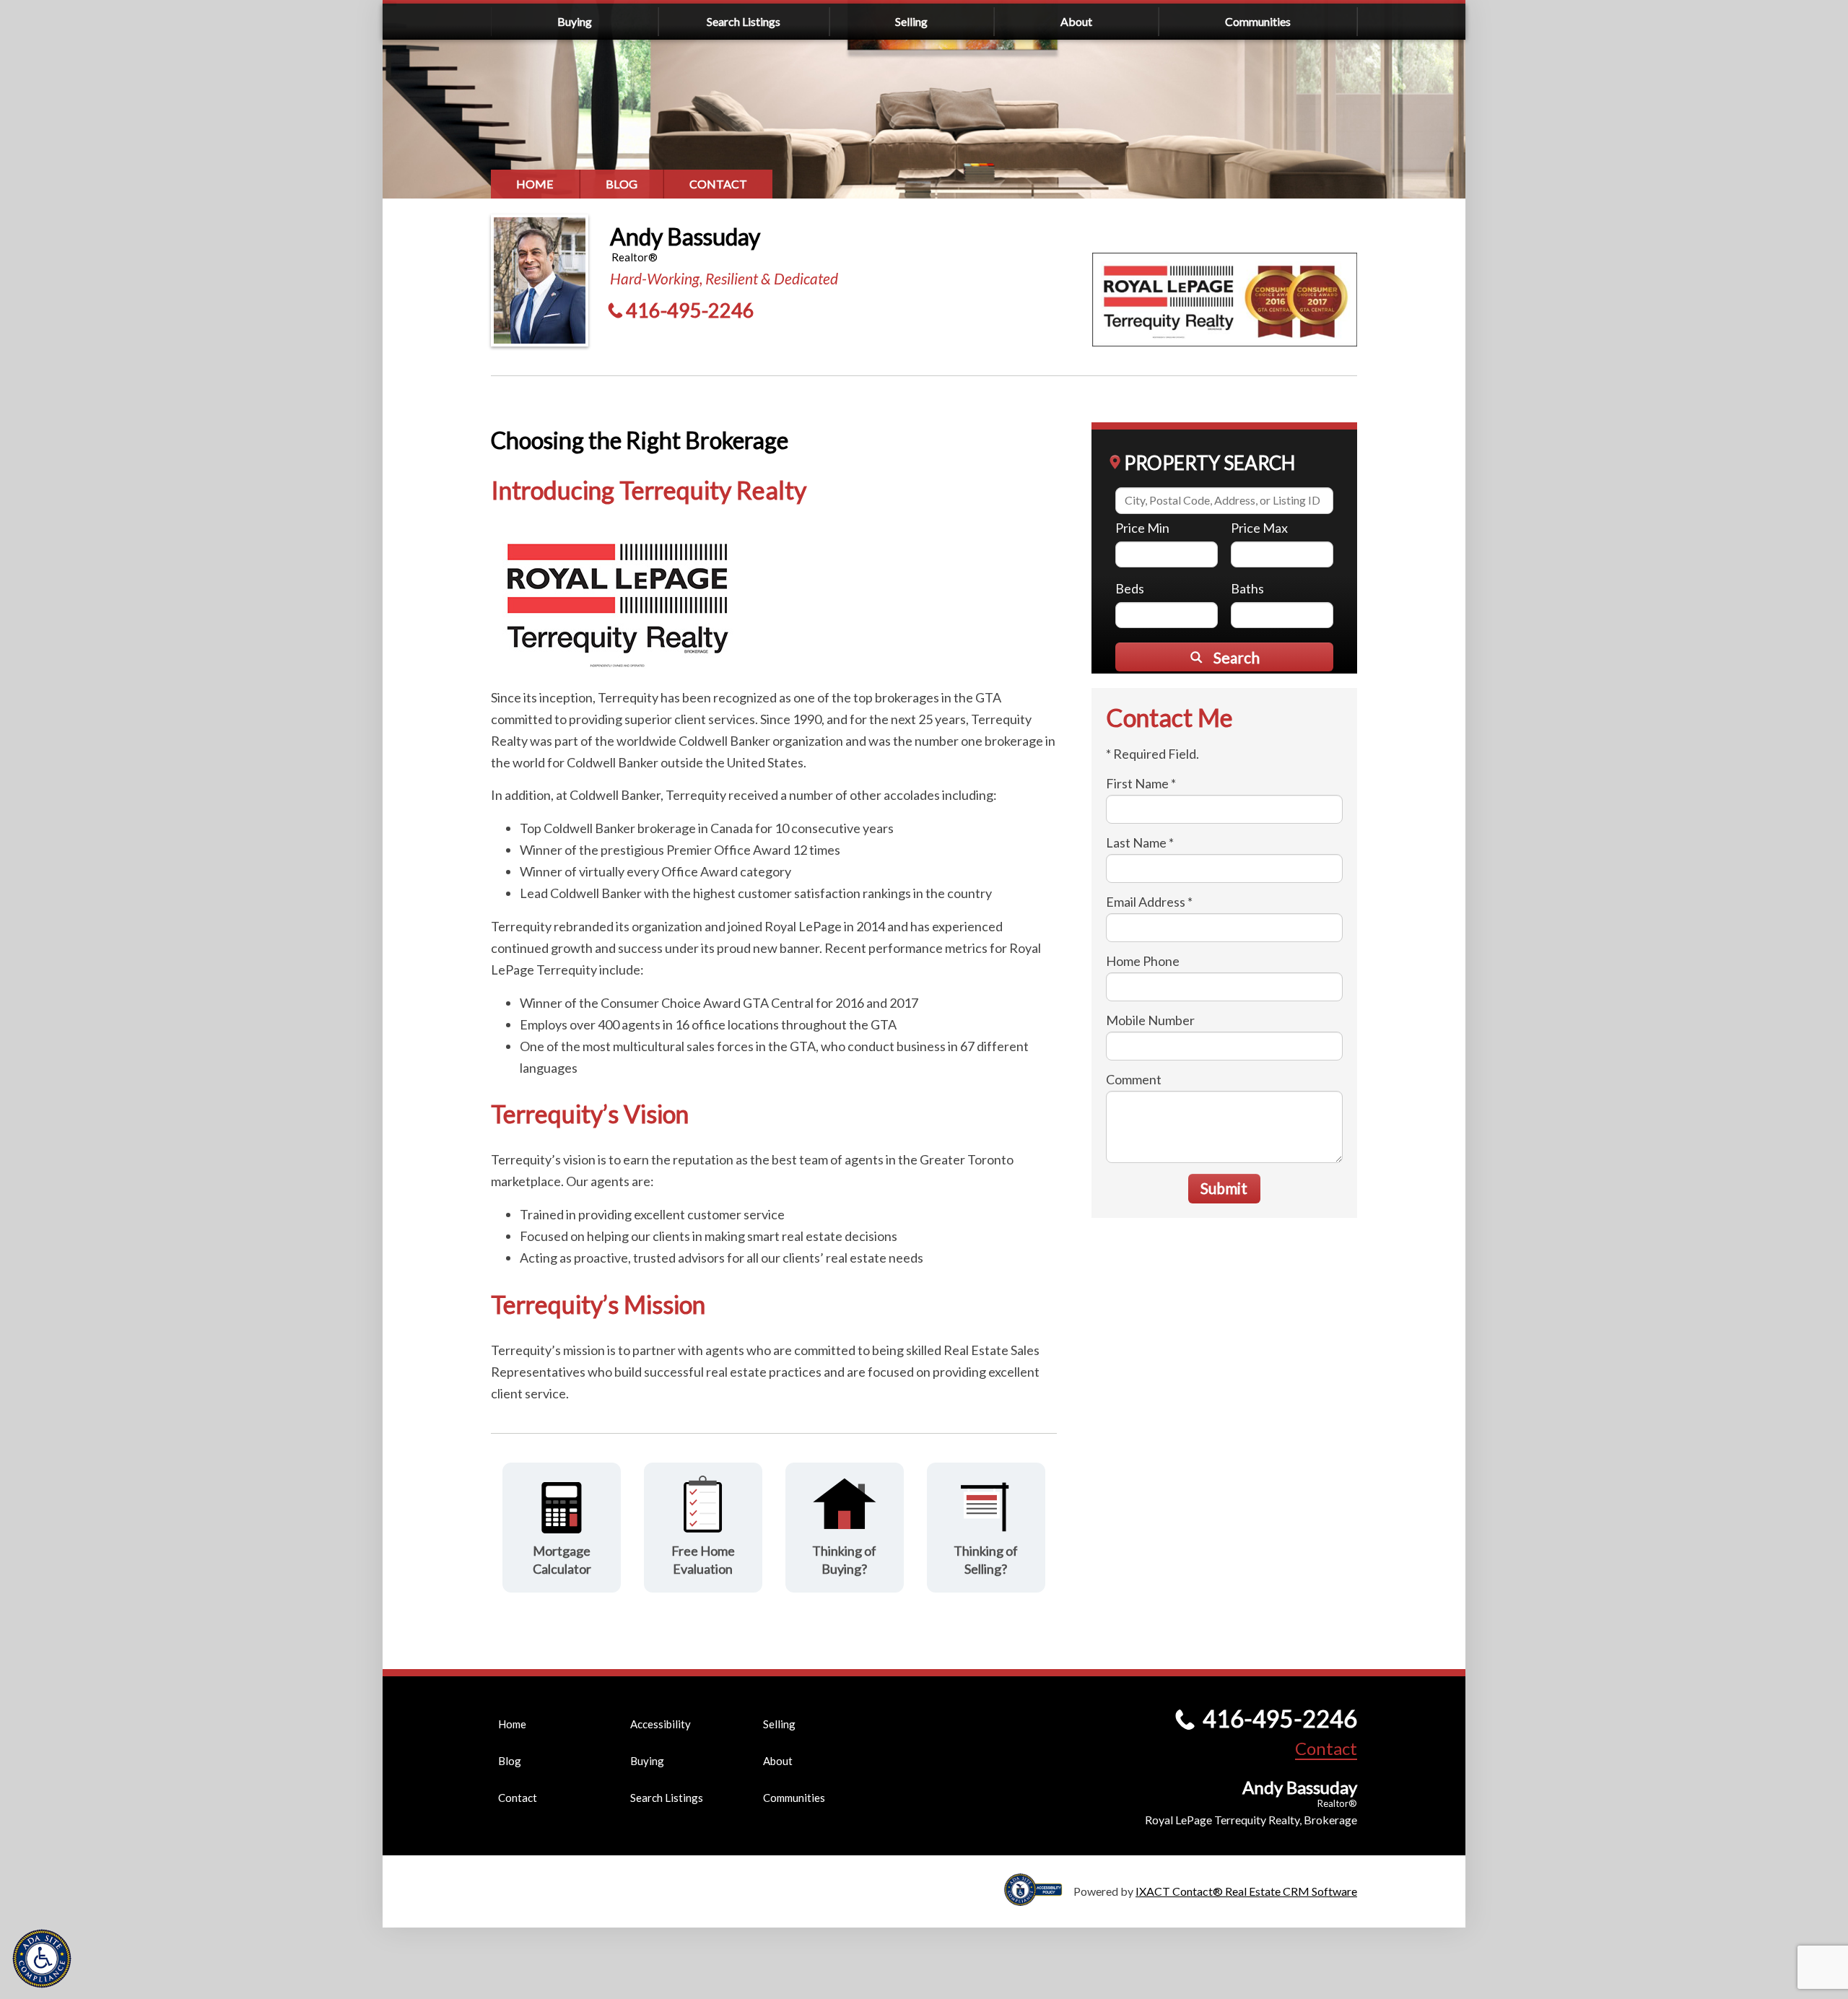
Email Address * (1149, 902)
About (1076, 21)
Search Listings (744, 21)
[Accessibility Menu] (42, 1959)
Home (535, 184)
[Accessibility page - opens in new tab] (1039, 1899)
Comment (1134, 1079)
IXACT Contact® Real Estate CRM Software (1246, 1891)
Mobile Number (1150, 1020)
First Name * (1141, 783)
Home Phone (1143, 961)
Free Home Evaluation (703, 1560)
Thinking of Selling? (986, 1560)
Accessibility (661, 1724)
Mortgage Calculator (562, 1560)
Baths (1247, 588)
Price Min (1142, 528)
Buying (575, 21)
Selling (911, 21)
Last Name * (1140, 842)
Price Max (1259, 528)
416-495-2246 (690, 310)
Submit (1224, 1188)
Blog (622, 184)
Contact (718, 184)
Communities (1258, 21)
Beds (1130, 588)
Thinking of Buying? (844, 1560)
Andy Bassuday (685, 236)
